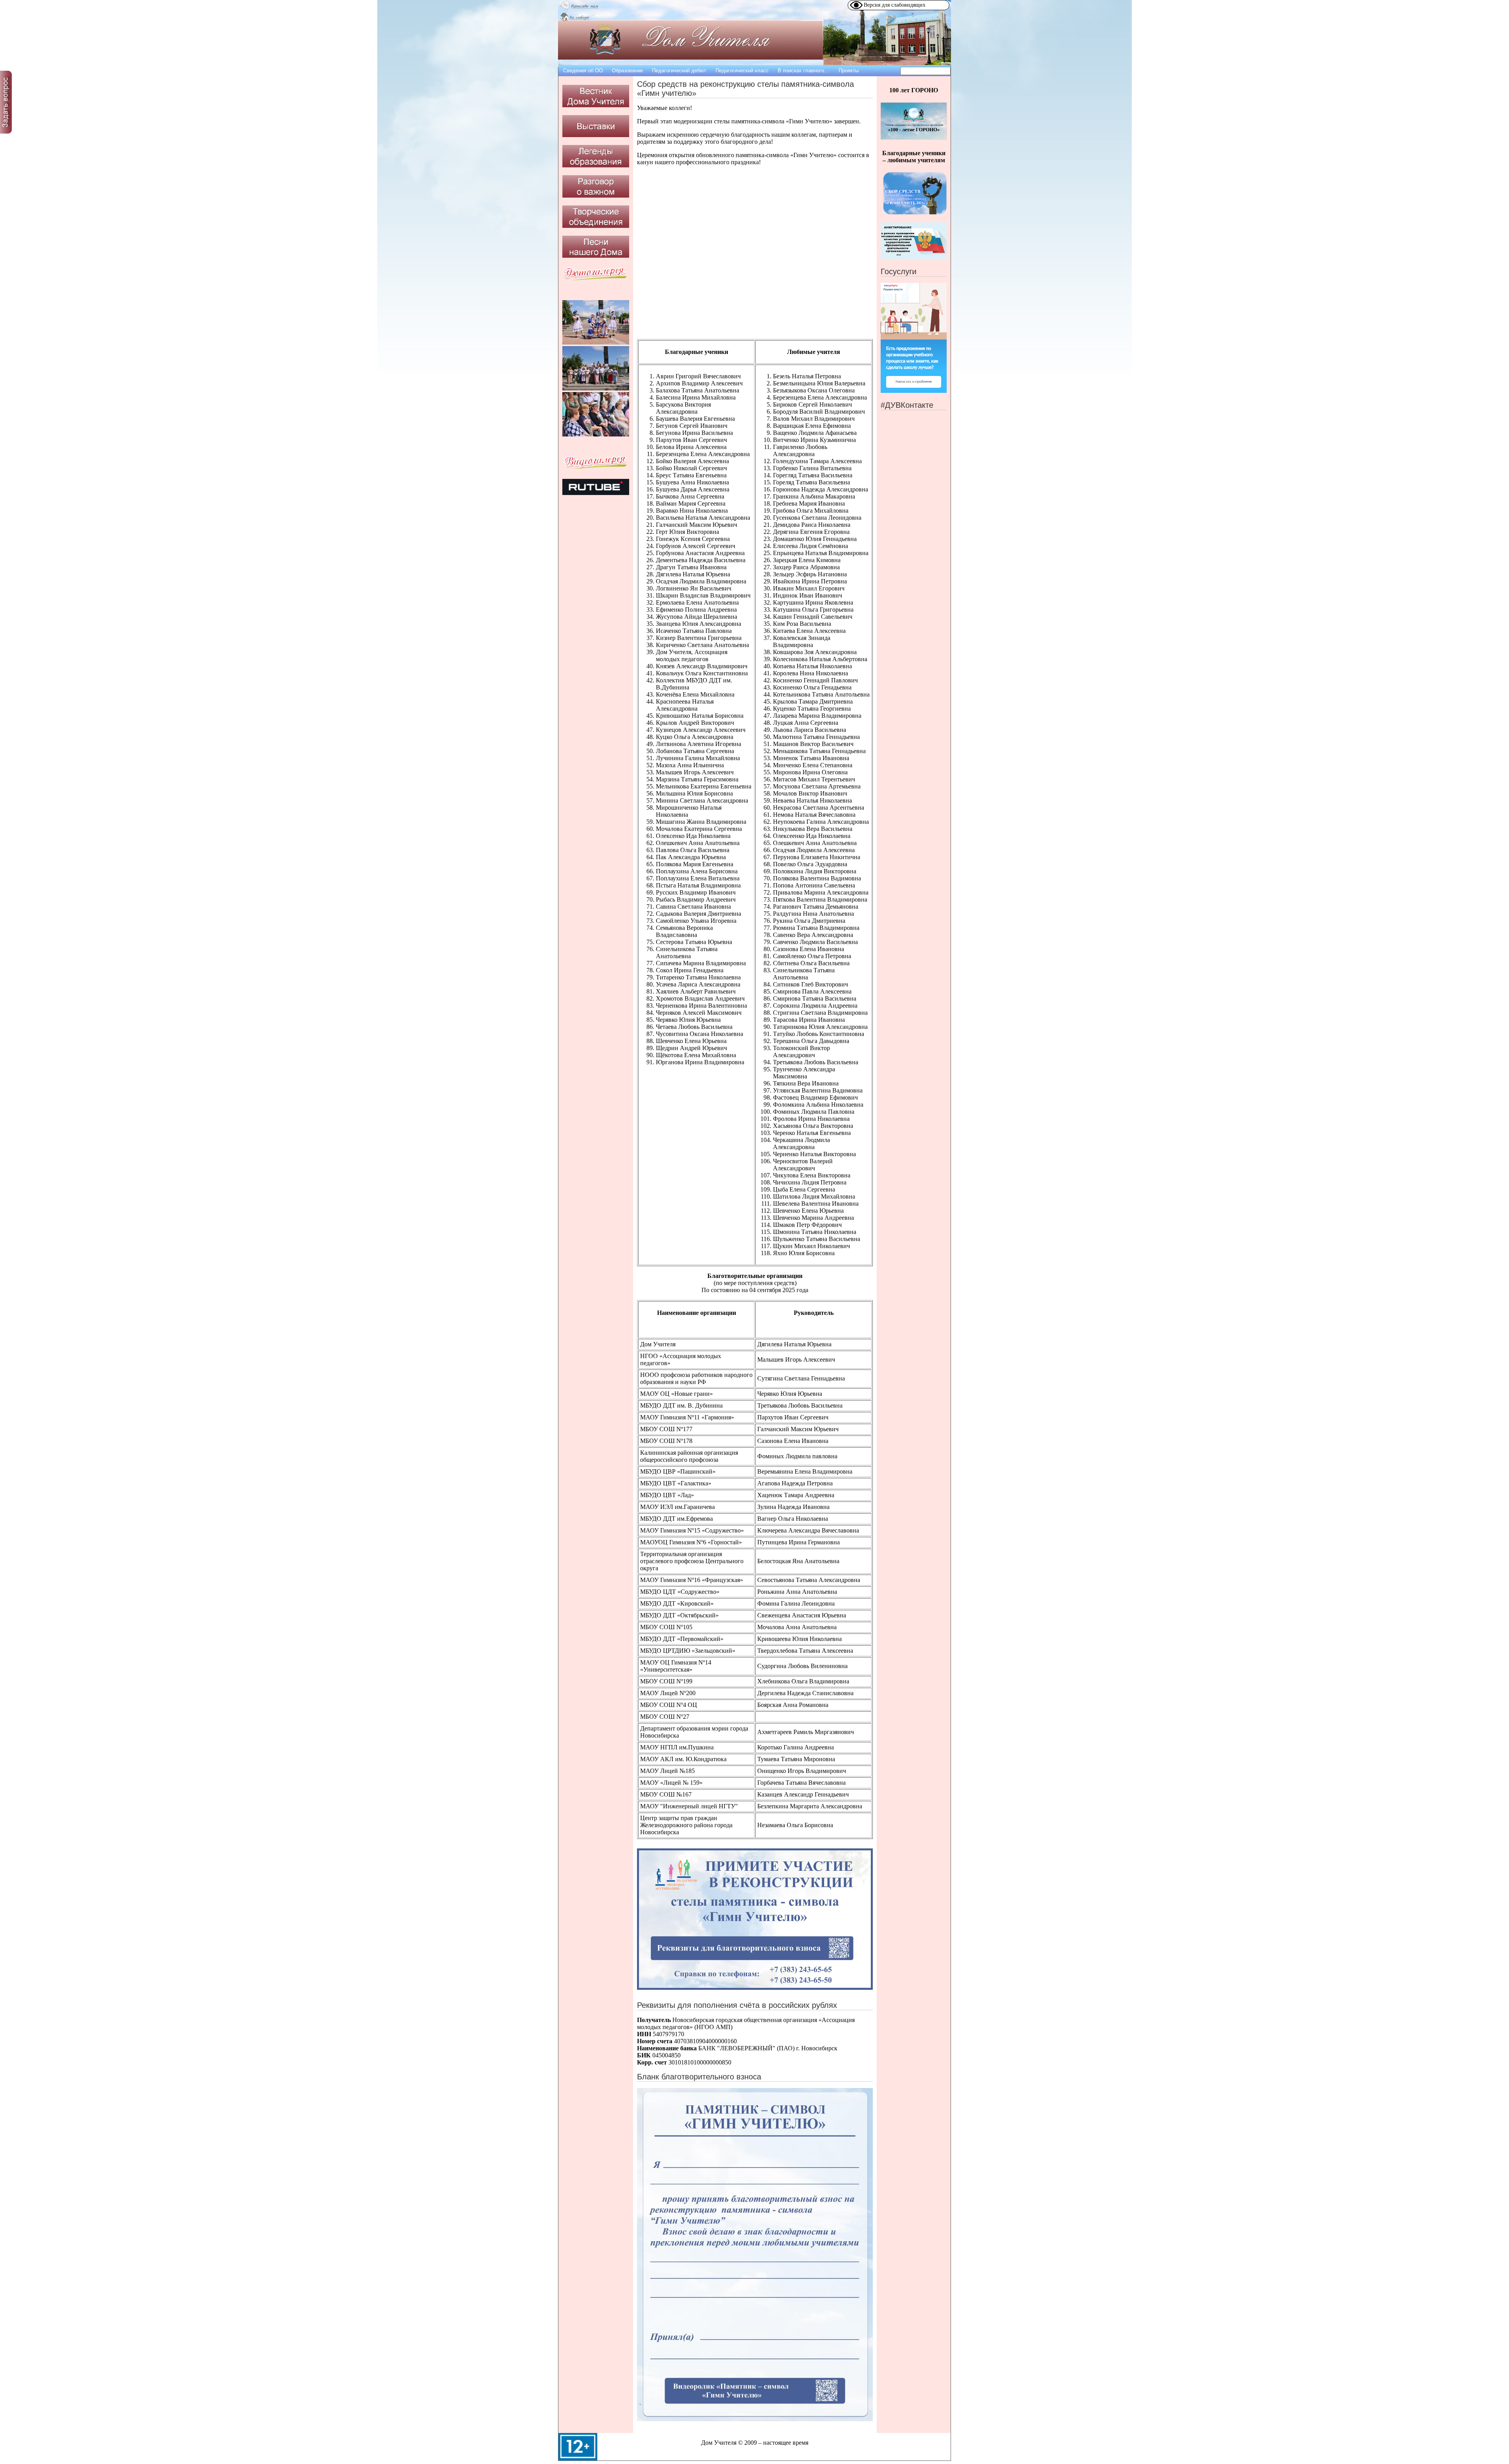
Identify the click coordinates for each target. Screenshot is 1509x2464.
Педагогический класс (742, 71)
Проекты (849, 71)
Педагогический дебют (679, 71)
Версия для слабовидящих (895, 5)
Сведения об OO (583, 71)
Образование (627, 71)
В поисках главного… (803, 71)
